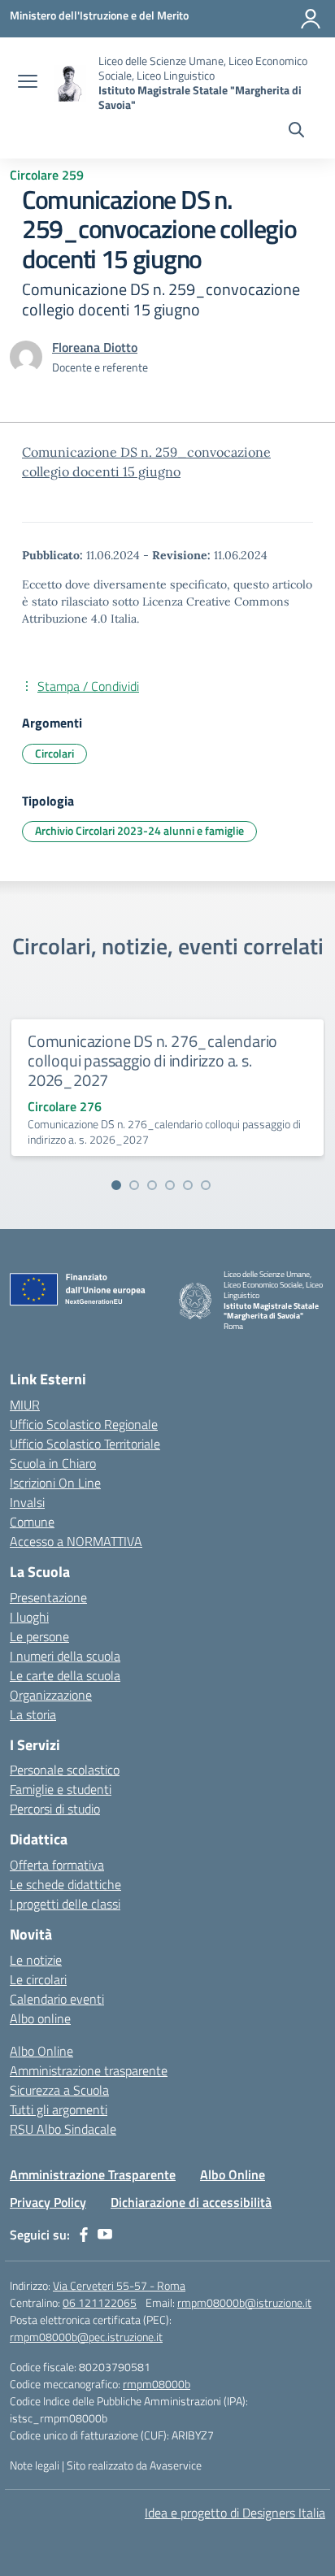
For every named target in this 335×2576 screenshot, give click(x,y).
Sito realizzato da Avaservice (134, 2465)
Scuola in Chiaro (53, 1463)
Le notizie (36, 1960)
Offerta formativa (57, 1865)
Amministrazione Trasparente (93, 2174)
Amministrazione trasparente (89, 2070)
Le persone (39, 1636)
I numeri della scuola (65, 1656)
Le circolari (38, 1979)
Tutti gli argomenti (59, 2109)
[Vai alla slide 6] (206, 1185)
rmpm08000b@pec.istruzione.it (86, 2337)
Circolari (54, 753)
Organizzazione (51, 1695)
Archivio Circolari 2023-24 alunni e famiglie (139, 830)
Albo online (40, 2018)
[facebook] (84, 2235)
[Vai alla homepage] (70, 83)
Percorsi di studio (55, 1809)
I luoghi (29, 1617)
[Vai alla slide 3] (152, 1185)
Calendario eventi (57, 1999)
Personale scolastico (65, 1770)
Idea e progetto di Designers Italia (235, 2513)
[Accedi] (311, 19)
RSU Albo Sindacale (63, 2129)
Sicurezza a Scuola (59, 2090)
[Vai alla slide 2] (134, 1185)
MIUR (25, 1405)
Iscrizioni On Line (55, 1483)
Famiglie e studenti (61, 1789)
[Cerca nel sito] (296, 132)
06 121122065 (100, 2302)
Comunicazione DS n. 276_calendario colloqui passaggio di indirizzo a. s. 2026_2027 (152, 1060)
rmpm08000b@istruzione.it (244, 2302)
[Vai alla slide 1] (116, 1185)
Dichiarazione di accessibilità (191, 2202)
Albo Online (41, 2051)
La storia (33, 1714)
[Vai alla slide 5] (188, 1185)
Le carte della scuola (65, 1675)
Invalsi (27, 1502)
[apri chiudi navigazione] (28, 83)
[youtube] (105, 2235)
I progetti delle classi (65, 1904)
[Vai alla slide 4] (170, 1185)
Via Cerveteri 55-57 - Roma (119, 2285)
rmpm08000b (157, 2384)
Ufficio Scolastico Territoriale (85, 1444)
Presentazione (48, 1597)
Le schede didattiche (65, 1884)
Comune (32, 1522)
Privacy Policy (48, 2202)
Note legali (35, 2465)
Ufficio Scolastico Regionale (84, 1424)
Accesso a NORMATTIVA (76, 1541)
